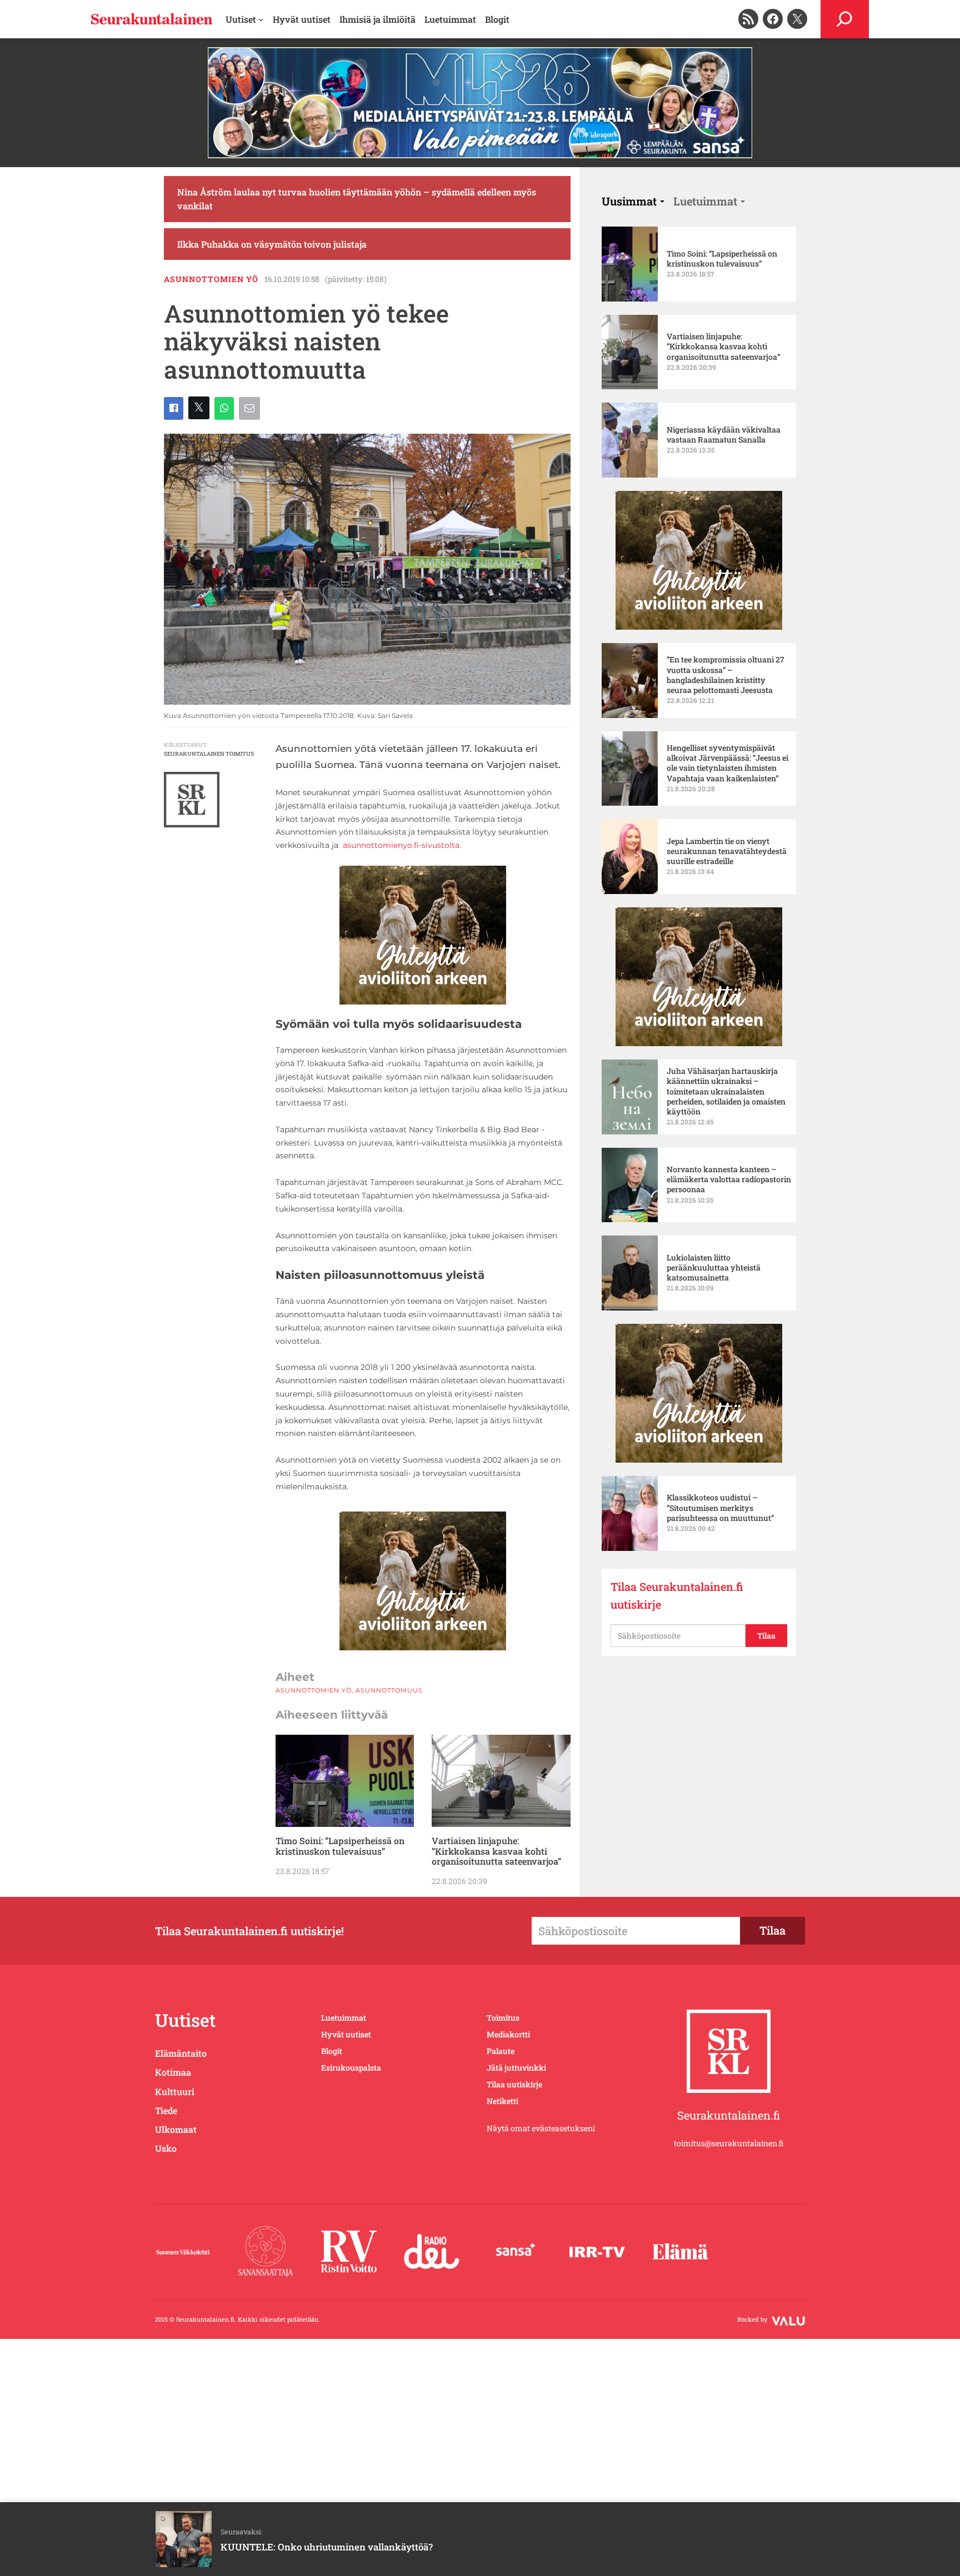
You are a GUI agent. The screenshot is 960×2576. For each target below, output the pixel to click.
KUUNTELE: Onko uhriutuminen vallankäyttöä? (327, 2547)
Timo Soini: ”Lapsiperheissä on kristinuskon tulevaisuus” (340, 1846)
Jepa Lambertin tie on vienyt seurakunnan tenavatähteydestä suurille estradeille (727, 851)
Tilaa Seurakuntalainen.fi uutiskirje (677, 1595)
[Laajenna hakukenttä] (845, 19)
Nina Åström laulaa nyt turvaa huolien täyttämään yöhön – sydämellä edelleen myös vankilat (357, 199)
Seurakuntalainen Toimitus (209, 754)
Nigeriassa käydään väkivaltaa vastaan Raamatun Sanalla (724, 435)
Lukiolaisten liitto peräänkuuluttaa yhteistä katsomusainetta (714, 1268)
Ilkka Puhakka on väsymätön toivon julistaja (272, 244)
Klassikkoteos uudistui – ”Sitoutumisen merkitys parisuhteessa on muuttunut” (721, 1508)
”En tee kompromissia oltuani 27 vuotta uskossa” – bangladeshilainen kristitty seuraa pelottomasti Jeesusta (726, 675)
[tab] (633, 201)
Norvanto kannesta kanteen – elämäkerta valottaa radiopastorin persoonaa (729, 1179)
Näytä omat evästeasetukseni (541, 2128)
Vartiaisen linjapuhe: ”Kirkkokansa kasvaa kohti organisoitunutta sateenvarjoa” (496, 1851)
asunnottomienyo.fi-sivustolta (401, 845)
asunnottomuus (389, 1690)
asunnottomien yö (211, 279)
